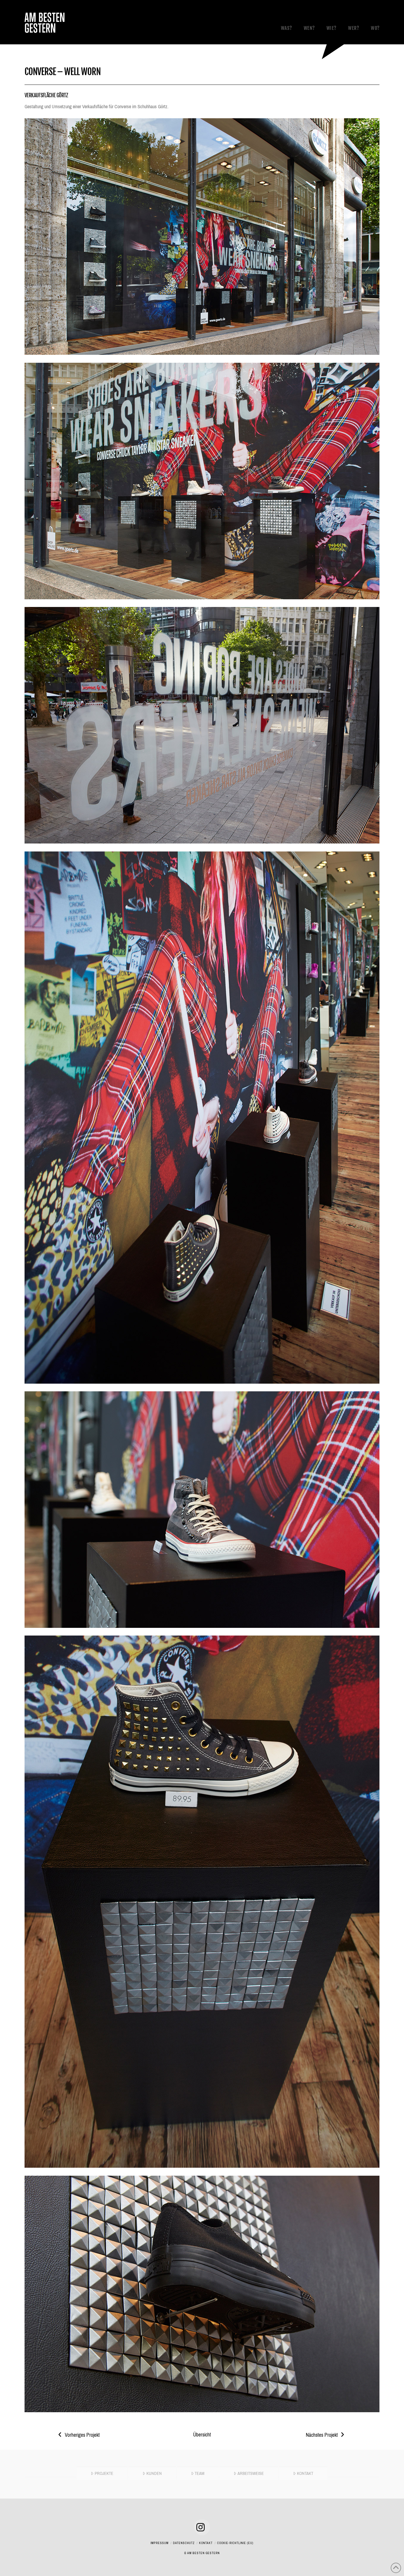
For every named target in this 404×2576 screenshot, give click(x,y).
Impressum (160, 2543)
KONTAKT (305, 2473)
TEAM (199, 2473)
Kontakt (206, 2543)
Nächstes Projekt (322, 2435)
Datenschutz (184, 2543)
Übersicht (202, 2435)
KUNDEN (154, 2473)
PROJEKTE (104, 2473)
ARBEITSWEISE (251, 2473)
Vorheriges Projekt (82, 2435)
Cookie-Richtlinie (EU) (235, 2543)
